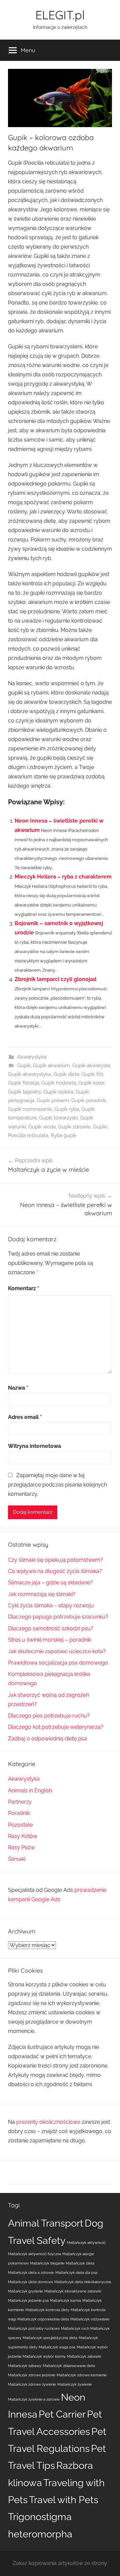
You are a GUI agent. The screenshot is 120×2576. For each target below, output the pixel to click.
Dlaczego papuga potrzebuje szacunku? (58, 1617)
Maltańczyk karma (65, 2300)
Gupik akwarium (51, 1066)
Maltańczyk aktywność (86, 2243)
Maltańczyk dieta (80, 2263)
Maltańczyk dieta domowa (30, 2282)
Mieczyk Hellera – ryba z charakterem (63, 877)
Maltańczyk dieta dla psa (76, 2273)
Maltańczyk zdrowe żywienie (32, 2384)
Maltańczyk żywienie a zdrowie (34, 2399)
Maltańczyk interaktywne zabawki (73, 2291)
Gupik (24, 1066)
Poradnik (19, 1813)
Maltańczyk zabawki (84, 2356)
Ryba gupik (63, 1135)
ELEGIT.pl (60, 15)
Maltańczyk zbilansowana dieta (69, 2366)
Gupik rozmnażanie (30, 1109)
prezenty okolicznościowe (48, 2122)
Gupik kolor (91, 1083)
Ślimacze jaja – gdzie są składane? (50, 1583)
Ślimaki (17, 1859)
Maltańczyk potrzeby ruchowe (34, 2328)
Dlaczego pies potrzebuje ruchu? (49, 1716)
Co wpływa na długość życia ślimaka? (55, 1571)
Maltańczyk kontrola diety (47, 2310)
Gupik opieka (58, 1092)
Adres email (25, 1417)
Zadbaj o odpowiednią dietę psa (47, 1739)
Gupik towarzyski (58, 1118)
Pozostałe (20, 1825)
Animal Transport (46, 2223)
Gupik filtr (92, 1074)
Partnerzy (20, 1802)
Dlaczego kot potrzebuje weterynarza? (56, 1727)
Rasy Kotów (23, 1836)
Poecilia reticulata (28, 1135)
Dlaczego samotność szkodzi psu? (51, 1628)
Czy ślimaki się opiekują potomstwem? (55, 1560)
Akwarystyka (32, 1057)
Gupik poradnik (89, 1100)
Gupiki (100, 1127)
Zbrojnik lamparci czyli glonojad (55, 979)
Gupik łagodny (24, 1092)
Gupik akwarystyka (29, 1074)
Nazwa (18, 1388)
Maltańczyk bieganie (47, 2263)
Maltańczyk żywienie (74, 2384)
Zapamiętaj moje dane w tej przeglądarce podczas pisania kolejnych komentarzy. (57, 1485)
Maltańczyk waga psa (57, 2347)
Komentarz (24, 1288)
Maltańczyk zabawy (25, 2366)
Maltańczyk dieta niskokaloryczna (83, 2282)
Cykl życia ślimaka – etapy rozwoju (51, 1605)
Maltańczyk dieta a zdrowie (31, 2273)
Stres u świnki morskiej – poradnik (49, 1640)
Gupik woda (42, 1127)
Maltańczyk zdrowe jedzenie (32, 2375)
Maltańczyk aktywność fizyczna (34, 2254)
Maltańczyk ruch (75, 2328)
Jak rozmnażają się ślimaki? (42, 1594)
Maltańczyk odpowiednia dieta (43, 2319)
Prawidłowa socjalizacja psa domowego (58, 1663)
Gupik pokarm (53, 1100)
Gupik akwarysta (91, 1066)
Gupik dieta (66, 1074)
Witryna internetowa (34, 1446)
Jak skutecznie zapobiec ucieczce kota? (57, 1651)
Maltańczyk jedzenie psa (28, 2300)
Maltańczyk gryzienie (25, 2291)
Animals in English (30, 1790)
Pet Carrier (62, 2414)
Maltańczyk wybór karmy (44, 2356)
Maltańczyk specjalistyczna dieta (50, 2338)
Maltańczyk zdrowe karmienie (82, 2375)
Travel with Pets (64, 2500)
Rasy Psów (21, 1847)
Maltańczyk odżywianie (90, 2319)
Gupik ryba (67, 1109)
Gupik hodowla (59, 1083)
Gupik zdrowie (74, 1127)
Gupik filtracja (23, 1083)
